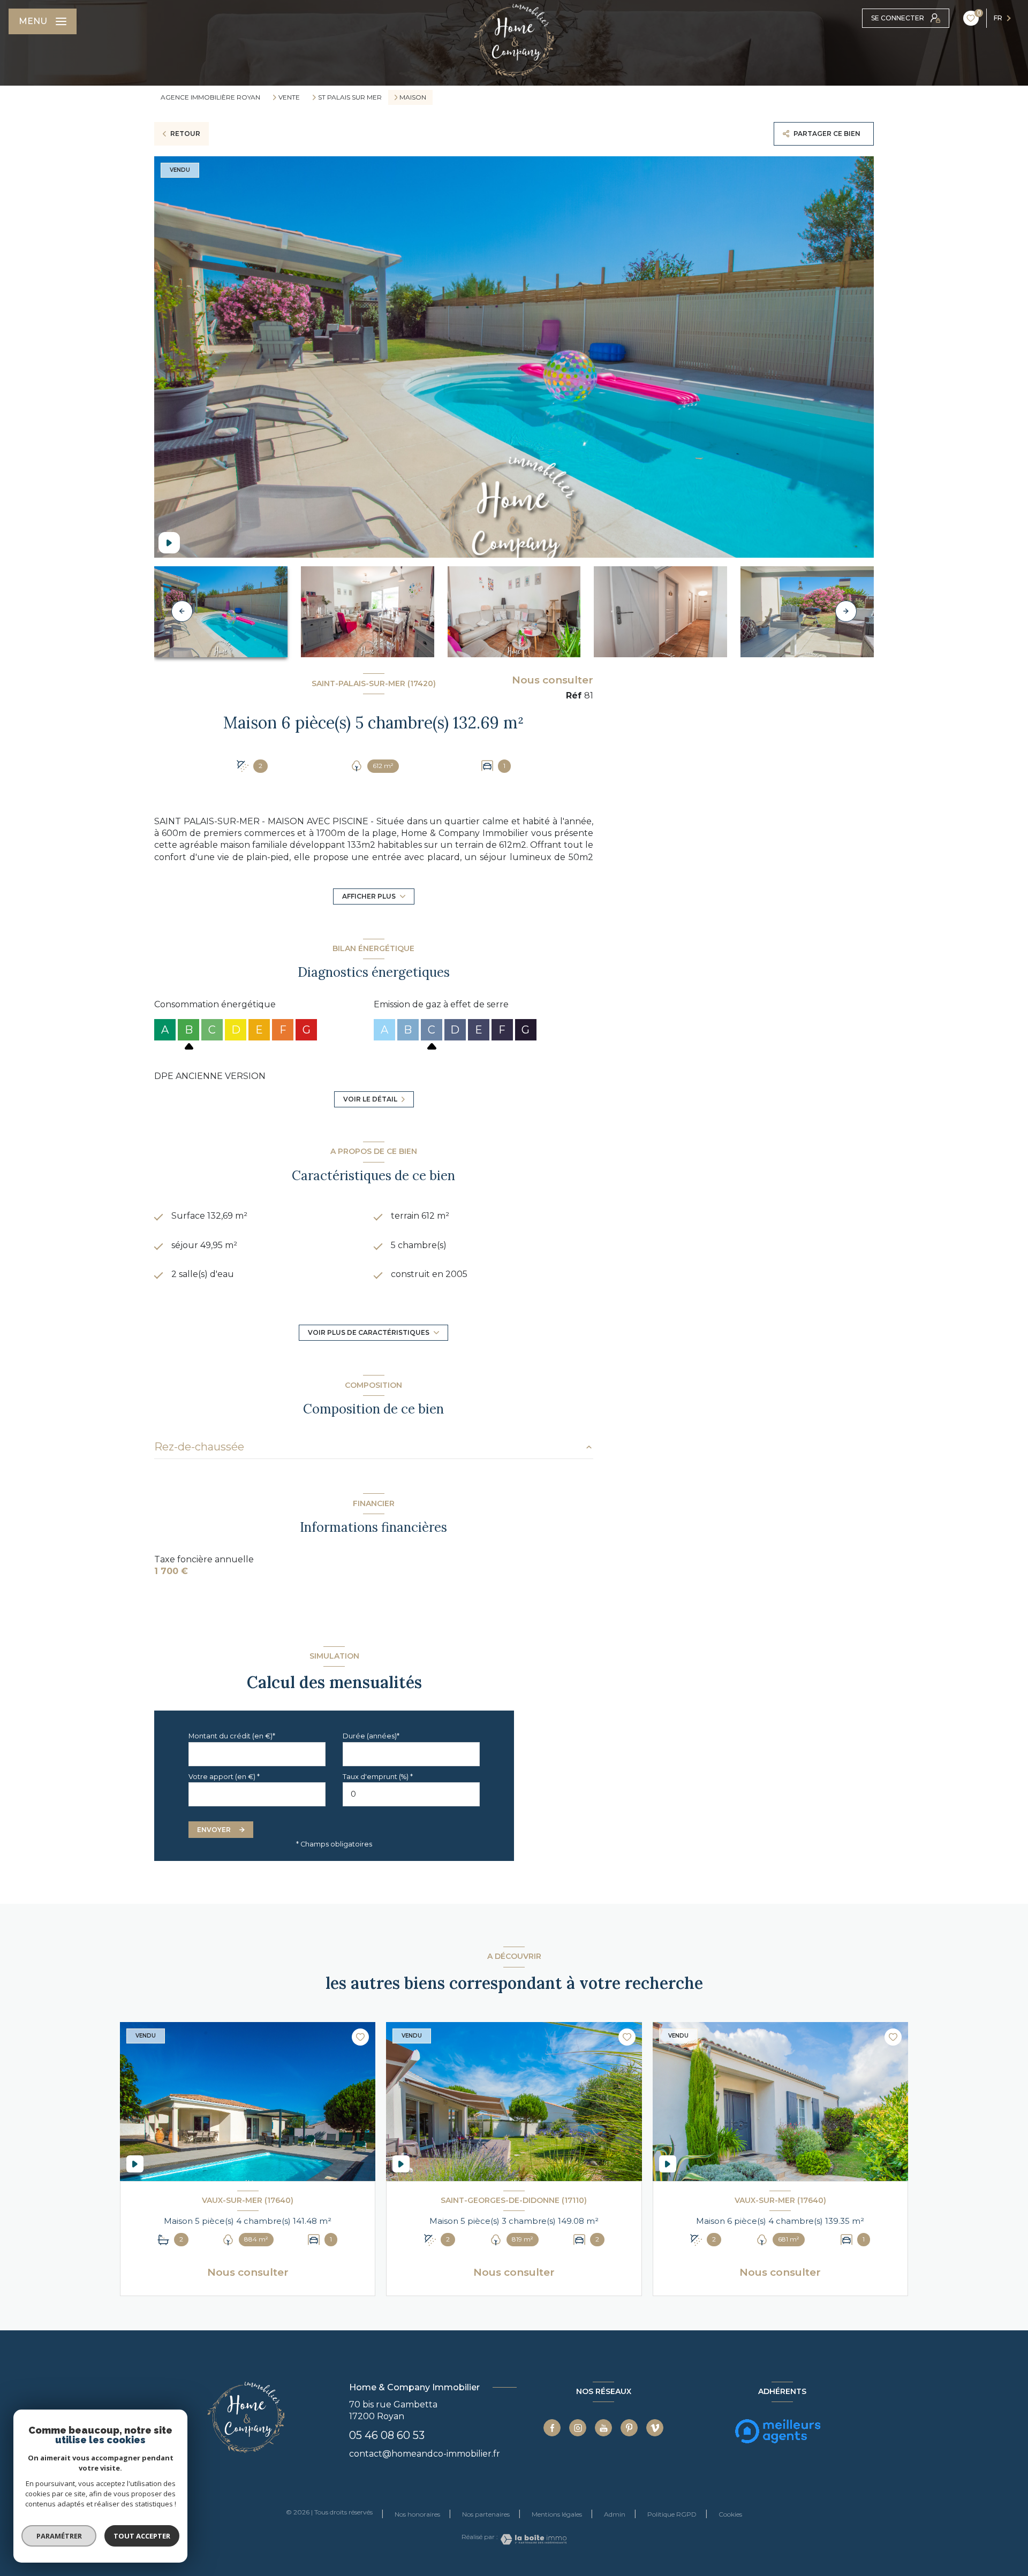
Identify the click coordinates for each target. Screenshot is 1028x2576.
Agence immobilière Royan (210, 97)
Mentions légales (557, 2514)
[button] (846, 611)
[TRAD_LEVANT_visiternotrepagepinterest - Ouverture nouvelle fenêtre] (629, 2428)
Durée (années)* (371, 1736)
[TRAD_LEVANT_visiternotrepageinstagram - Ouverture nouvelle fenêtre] (578, 2428)
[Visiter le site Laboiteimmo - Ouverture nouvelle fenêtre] (532, 2539)
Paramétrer (59, 2536)
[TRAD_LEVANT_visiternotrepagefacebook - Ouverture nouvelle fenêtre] (552, 2428)
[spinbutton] (411, 1794)
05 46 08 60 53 (387, 2435)
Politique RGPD (672, 2514)
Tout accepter (142, 2536)
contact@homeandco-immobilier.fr (425, 2454)
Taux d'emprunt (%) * (378, 1777)
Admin (615, 2514)
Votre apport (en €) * (224, 1777)
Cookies (730, 2514)
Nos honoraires (417, 2514)
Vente (289, 97)
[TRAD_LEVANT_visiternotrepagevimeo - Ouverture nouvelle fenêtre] (655, 2428)
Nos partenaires (486, 2514)
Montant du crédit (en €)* (232, 1736)
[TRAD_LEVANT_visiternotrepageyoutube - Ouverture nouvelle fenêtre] (603, 2428)
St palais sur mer (350, 97)
